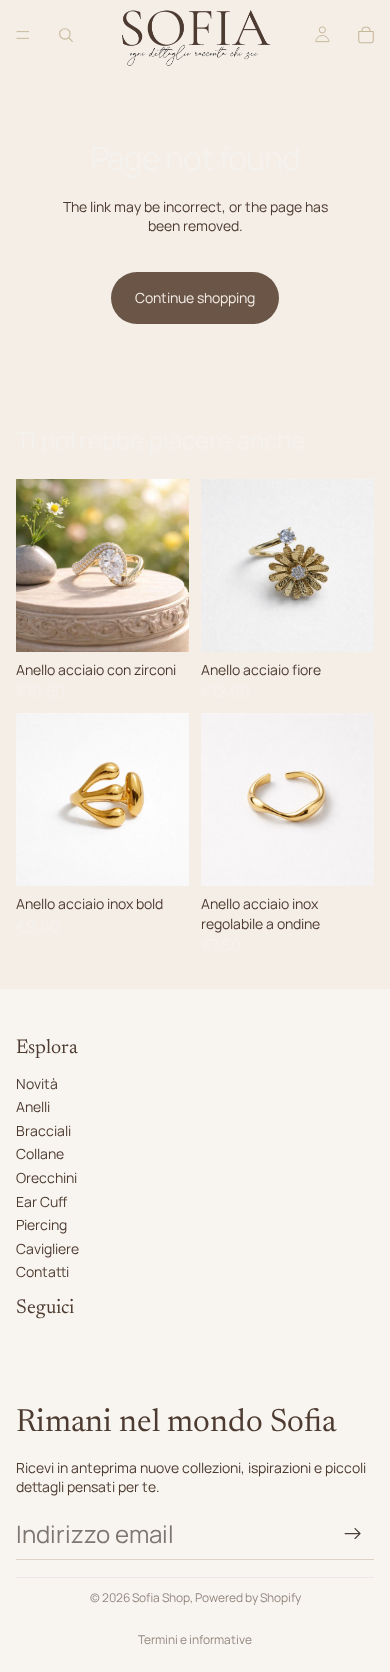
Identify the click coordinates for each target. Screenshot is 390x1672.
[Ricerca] (66, 35)
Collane (40, 1153)
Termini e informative (195, 1639)
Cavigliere (47, 1248)
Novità (37, 1083)
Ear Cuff (41, 1201)
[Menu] (23, 35)
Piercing (41, 1224)
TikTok (36, 1366)
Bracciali (43, 1130)
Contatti (42, 1271)
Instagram (48, 1343)
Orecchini (46, 1177)
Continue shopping (195, 297)
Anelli (33, 1106)
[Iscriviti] (353, 1534)
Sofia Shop (161, 1597)
